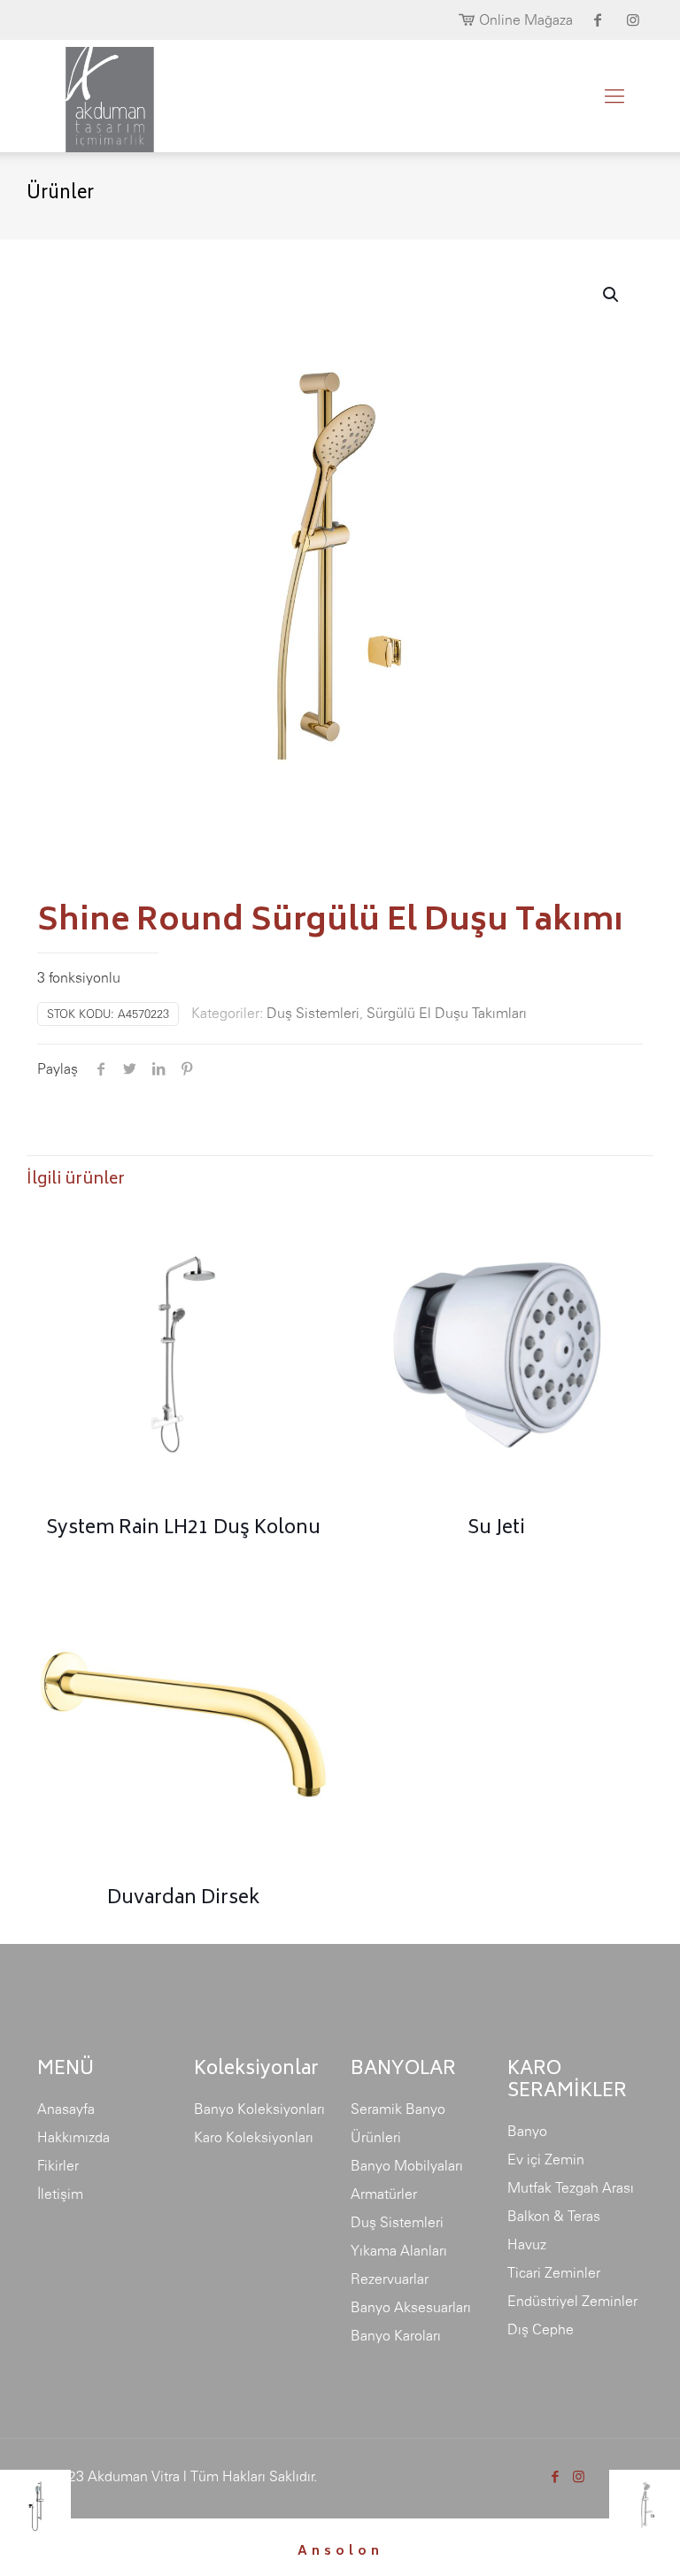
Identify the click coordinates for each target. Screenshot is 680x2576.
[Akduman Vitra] (96, 96)
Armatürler (384, 2194)
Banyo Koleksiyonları (259, 2109)
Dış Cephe (541, 2329)
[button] (612, 295)
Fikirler (58, 2165)
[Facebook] (555, 2476)
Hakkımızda (73, 2137)
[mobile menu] (614, 96)
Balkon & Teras (554, 2216)
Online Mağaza (526, 19)
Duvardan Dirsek (183, 1899)
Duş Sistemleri (313, 1013)
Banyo (527, 2131)
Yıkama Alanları (399, 2250)
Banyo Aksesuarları (411, 2307)
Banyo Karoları (396, 2335)
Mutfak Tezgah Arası (571, 2187)
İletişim (60, 2194)
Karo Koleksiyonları (254, 2137)
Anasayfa (66, 2109)
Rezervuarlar (390, 2279)
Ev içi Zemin (546, 2159)
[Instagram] (579, 2476)
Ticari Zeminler (554, 2272)
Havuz (527, 2244)
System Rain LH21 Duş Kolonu (183, 1529)
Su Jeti (496, 1529)
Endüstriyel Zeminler (572, 2301)
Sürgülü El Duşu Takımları (447, 1013)
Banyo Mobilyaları (407, 2165)
